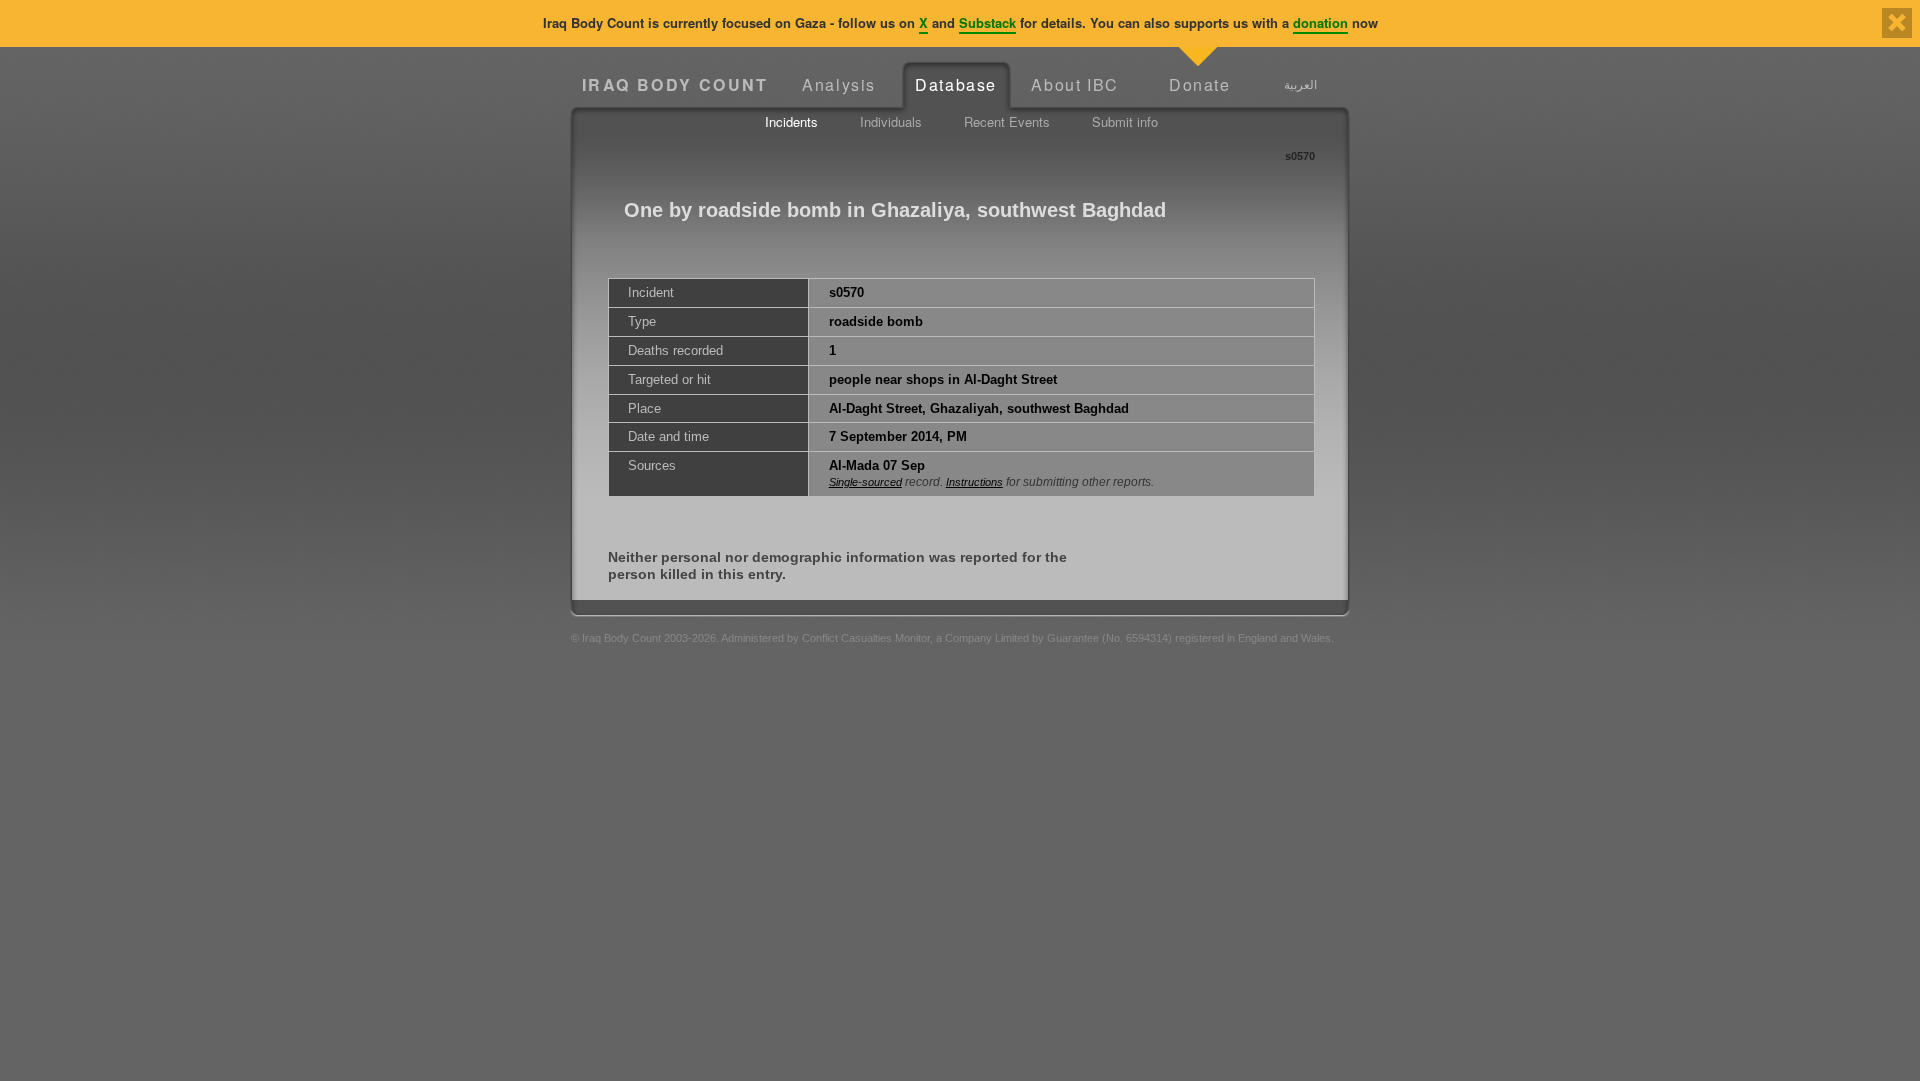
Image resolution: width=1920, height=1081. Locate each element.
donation (1320, 22)
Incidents (791, 121)
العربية (1300, 84)
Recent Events (1007, 121)
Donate (1200, 84)
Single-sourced (865, 482)
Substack (987, 22)
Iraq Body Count (675, 84)
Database (956, 84)
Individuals (891, 121)
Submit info (1125, 121)
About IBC (1074, 84)
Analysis (839, 84)
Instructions (974, 482)
